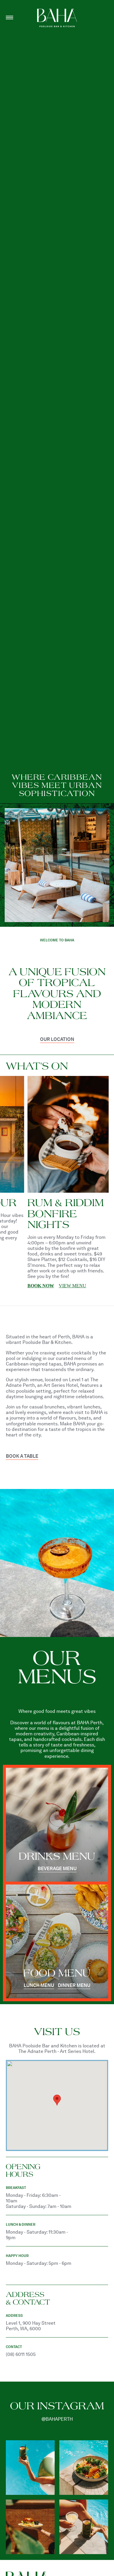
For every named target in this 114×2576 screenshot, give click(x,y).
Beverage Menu (57, 1869)
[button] (57, 2100)
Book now (75, 1253)
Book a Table (22, 1456)
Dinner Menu (74, 1986)
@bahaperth (57, 2419)
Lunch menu (39, 1986)
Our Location (57, 1040)
